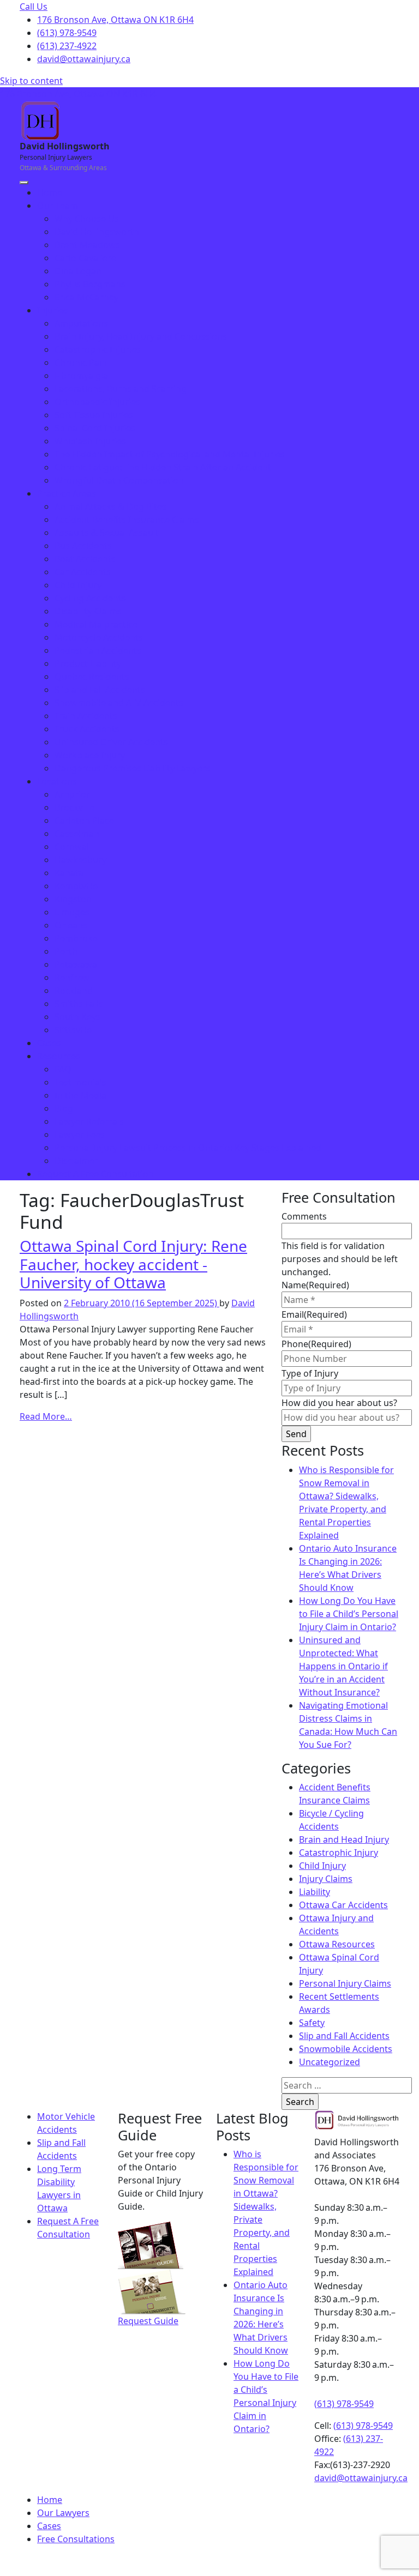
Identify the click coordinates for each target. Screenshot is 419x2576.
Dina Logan (78, 271)
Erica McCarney (86, 297)
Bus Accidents (83, 546)
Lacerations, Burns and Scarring (121, 389)
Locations (57, 781)
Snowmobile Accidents (346, 2049)
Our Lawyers (63, 2513)
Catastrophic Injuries (98, 349)
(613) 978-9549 (67, 33)
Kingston (73, 899)
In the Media (80, 1095)
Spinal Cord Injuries (95, 428)
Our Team (58, 206)
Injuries (53, 310)
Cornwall (73, 847)
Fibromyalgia (81, 376)
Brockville (74, 807)
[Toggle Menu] (24, 183)
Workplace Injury (90, 755)
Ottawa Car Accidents (343, 1905)
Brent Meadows (87, 245)
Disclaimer (76, 1161)
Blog (64, 1108)
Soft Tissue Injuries (94, 415)
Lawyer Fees (80, 1135)
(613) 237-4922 (67, 46)
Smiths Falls (79, 1004)
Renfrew (72, 978)
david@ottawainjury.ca (84, 59)
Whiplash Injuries (90, 441)
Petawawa (76, 964)
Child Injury (78, 585)
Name (315, 1285)
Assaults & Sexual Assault (107, 533)
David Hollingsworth (97, 232)
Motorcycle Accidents (99, 637)
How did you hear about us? (339, 1403)
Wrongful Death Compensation (119, 480)
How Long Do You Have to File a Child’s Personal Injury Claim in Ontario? (349, 1614)
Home (50, 192)
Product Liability (88, 663)
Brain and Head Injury (344, 1839)
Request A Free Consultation (95, 1174)
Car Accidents (83, 572)
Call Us (34, 7)
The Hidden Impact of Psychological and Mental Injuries (170, 454)
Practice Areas (67, 493)
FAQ (63, 1069)
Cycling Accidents (90, 598)
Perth (66, 951)
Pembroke (76, 938)
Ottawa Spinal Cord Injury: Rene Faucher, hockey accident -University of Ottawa (133, 1264)
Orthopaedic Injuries (97, 402)
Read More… (46, 1416)
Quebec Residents (92, 677)
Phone (316, 1344)
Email (314, 1314)
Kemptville (76, 886)
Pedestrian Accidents (98, 650)
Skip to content (31, 81)
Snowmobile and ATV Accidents (119, 703)
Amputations (81, 323)
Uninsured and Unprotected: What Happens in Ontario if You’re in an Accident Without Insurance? (343, 1666)
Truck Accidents (87, 729)
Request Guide (148, 2321)
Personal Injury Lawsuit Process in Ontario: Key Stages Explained (188, 1148)
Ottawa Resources (337, 1944)
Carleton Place (84, 821)
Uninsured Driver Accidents (111, 742)
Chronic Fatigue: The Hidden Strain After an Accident (163, 467)
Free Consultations (76, 2539)
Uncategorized (330, 2062)
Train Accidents (86, 716)
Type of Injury (310, 1373)
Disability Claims (88, 611)
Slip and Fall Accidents (100, 690)
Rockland (74, 991)
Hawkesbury (80, 860)
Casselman (77, 834)
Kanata (69, 873)
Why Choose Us (87, 219)
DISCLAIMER (197, 2561)
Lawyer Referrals (89, 1121)
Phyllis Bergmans (90, 284)
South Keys (77, 1017)
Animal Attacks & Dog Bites (110, 506)
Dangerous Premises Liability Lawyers (133, 768)
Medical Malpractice (96, 624)
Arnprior (72, 794)
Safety (312, 2023)
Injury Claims (326, 1879)
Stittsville (73, 1030)
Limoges (72, 912)
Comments (304, 1216)
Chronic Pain (81, 363)
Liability (315, 1892)
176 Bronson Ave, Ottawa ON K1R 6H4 (115, 20)
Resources (59, 1056)
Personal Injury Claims (345, 1983)
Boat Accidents (85, 559)
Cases (49, 1043)
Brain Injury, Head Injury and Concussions (141, 336)
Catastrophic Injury (339, 1853)
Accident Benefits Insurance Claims (127, 520)
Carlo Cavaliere (85, 258)
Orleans (71, 925)
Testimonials (80, 1082)
